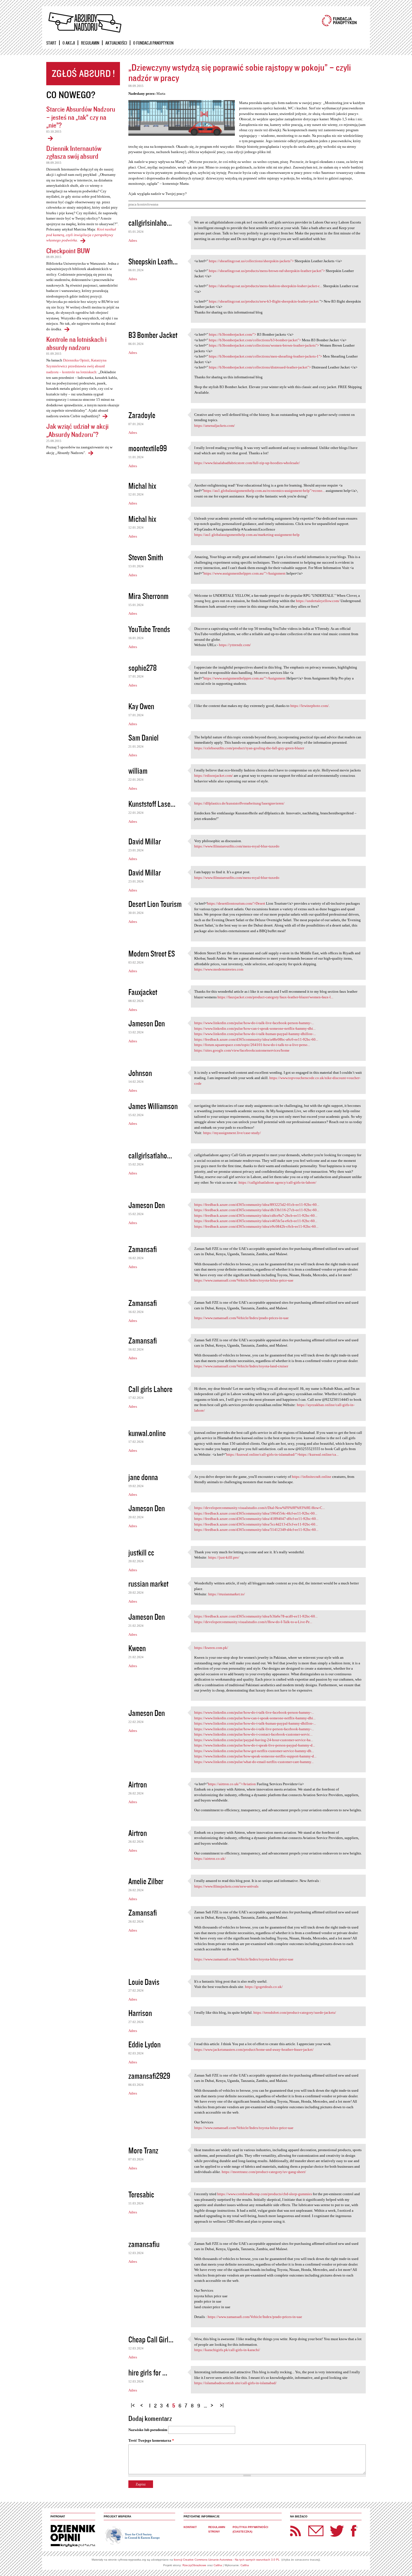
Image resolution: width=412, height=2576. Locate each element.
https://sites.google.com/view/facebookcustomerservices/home (242, 1050)
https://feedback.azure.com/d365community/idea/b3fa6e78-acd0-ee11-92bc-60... (256, 1616)
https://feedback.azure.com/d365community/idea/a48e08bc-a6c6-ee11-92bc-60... (256, 1039)
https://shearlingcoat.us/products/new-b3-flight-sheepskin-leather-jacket (264, 301)
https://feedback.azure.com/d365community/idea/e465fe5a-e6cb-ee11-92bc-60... (256, 1221)
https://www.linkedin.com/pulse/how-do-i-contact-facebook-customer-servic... (253, 1734)
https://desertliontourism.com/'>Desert (236, 903)
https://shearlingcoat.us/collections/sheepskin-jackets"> (251, 261)
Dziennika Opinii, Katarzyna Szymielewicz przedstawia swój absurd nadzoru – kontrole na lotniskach (76, 366)
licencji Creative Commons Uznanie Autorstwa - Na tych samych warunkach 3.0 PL (227, 2560)
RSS (296, 2531)
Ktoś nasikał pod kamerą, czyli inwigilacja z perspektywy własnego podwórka (81, 235)
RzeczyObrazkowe (194, 2565)
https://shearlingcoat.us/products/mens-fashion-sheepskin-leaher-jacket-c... (266, 286)
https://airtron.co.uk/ (210, 1859)
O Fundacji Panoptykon (153, 43)
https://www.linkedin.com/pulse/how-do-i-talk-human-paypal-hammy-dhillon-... (255, 1034)
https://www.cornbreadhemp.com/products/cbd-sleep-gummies (265, 2194)
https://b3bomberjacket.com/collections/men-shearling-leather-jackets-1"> (265, 356)
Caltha (218, 2565)
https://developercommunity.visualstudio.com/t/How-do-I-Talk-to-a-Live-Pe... (253, 1622)
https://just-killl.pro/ (224, 1557)
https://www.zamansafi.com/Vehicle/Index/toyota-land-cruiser (241, 1366)
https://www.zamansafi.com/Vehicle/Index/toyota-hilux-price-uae (244, 1280)
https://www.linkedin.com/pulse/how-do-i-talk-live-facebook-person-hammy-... (254, 1023)
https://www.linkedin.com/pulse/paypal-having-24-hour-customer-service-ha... (254, 1740)
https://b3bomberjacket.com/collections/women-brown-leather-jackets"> (264, 345)
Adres (133, 240)
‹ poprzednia (143, 2403)
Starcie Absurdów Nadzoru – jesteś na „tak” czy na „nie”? (81, 117)
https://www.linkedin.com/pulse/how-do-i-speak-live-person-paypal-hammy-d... (255, 1745)
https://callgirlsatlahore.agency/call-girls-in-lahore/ (277, 1182)
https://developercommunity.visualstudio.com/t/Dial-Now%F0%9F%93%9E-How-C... (260, 1508)
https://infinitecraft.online (312, 1477)
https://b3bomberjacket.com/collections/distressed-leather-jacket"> (260, 367)
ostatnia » (223, 2403)
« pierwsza (134, 2403)
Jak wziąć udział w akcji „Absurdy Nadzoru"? (77, 430)
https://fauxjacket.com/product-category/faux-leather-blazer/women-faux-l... (275, 997)
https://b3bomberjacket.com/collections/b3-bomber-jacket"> (255, 340)
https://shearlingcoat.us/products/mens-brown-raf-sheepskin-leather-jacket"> (267, 271)
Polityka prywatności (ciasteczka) (250, 2529)
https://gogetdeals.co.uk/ (264, 1987)
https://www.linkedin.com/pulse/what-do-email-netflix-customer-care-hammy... (254, 1762)
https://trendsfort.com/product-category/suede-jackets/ (295, 2012)
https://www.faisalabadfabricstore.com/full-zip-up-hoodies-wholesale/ (247, 463)
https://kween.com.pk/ (211, 1648)
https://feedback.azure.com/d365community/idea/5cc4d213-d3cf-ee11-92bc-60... (256, 1524)
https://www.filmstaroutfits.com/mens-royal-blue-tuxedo (237, 846)
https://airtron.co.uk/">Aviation (232, 1784)
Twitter (337, 2531)
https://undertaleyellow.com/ (318, 601)
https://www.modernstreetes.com (219, 969)
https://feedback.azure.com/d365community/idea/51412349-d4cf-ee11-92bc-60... (256, 1530)
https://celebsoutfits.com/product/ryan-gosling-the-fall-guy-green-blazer (249, 748)
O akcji (69, 43)
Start (51, 43)
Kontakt (190, 2527)
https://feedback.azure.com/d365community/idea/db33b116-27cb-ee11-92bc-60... (257, 1210)
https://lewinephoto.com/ (310, 706)
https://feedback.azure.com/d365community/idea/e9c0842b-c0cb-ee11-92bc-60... (256, 1226)
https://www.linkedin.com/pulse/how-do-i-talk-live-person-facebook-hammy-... (254, 1729)
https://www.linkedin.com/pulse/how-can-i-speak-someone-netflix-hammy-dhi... (255, 1028)
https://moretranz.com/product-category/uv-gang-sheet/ (264, 2172)
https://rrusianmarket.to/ (227, 1594)
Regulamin (90, 43)
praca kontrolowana (143, 204)
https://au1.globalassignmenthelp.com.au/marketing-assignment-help (247, 535)
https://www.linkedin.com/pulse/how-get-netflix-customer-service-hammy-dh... (254, 1751)
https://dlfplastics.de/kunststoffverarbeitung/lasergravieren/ (239, 803)
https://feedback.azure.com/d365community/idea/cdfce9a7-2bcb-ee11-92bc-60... (256, 1216)
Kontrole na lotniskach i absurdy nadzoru (76, 343)
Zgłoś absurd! (83, 74)
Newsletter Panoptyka (309, 2527)
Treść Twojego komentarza (151, 2440)
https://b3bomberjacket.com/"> (232, 334)
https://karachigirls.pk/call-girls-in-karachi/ (227, 2350)
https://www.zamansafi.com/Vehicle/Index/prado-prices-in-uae (241, 1318)
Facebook (354, 2531)
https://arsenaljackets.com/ (215, 426)
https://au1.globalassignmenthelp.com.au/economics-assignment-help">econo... (264, 491)
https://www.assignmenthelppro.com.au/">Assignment (245, 573)
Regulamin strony (217, 2529)
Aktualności (116, 43)
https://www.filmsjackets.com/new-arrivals (226, 1886)
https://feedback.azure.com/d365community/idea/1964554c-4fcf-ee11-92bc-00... (256, 1513)
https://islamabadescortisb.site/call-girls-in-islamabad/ (235, 2383)
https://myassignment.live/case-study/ (232, 1133)
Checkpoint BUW (68, 251)
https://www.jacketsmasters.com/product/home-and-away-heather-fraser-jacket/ (254, 2049)
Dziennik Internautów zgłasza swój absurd (74, 152)
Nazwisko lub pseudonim (148, 2430)
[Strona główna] (85, 23)
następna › (213, 2403)
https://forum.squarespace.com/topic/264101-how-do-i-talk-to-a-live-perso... (252, 1045)
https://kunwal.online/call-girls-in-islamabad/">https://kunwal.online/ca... (282, 1454)
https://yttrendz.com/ (235, 645)
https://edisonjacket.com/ (214, 776)
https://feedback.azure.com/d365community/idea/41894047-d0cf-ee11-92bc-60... (256, 1519)
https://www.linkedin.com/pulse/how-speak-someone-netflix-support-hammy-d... (255, 1756)
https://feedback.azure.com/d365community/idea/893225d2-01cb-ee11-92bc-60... (257, 1205)
